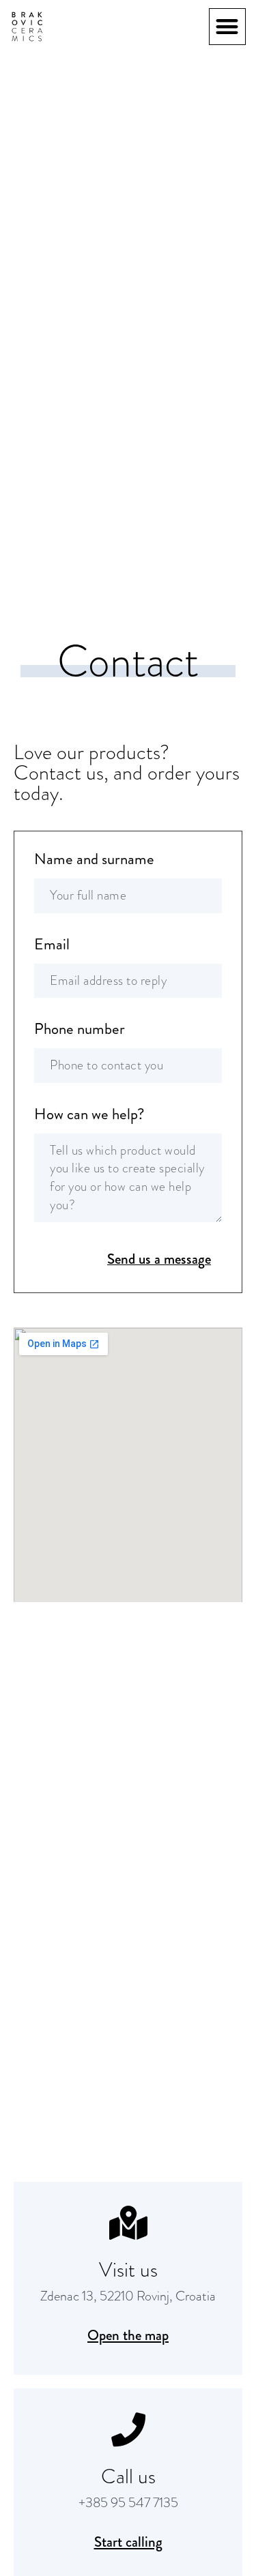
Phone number (80, 1031)
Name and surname (94, 861)
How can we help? (89, 1116)
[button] (228, 27)
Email (52, 946)
